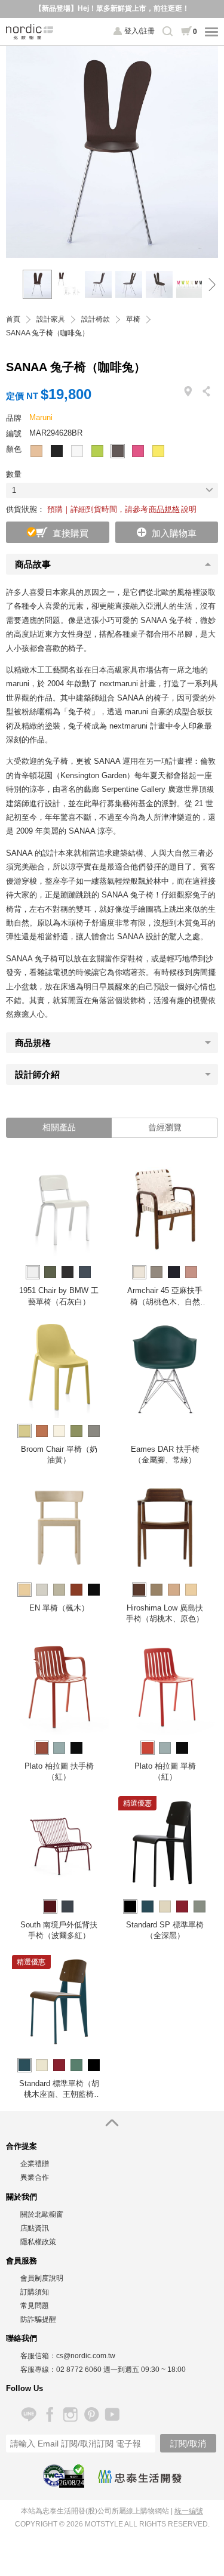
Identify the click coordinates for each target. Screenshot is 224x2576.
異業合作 (35, 2177)
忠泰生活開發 (140, 2476)
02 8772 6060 (79, 2370)
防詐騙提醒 (38, 2319)
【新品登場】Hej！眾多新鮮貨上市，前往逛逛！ (112, 8)
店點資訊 (35, 2228)
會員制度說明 (42, 2278)
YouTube (112, 2415)
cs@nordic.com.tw (86, 2356)
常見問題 (35, 2306)
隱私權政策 (38, 2242)
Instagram (70, 2415)
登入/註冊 (139, 31)
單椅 (133, 320)
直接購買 (70, 533)
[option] (112, 152)
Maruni (41, 417)
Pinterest (91, 2415)
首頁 (13, 320)
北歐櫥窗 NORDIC (30, 32)
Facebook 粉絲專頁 (49, 2415)
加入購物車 (174, 533)
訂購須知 (35, 2292)
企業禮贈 (35, 2164)
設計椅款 (96, 320)
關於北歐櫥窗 (42, 2214)
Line (28, 2415)
